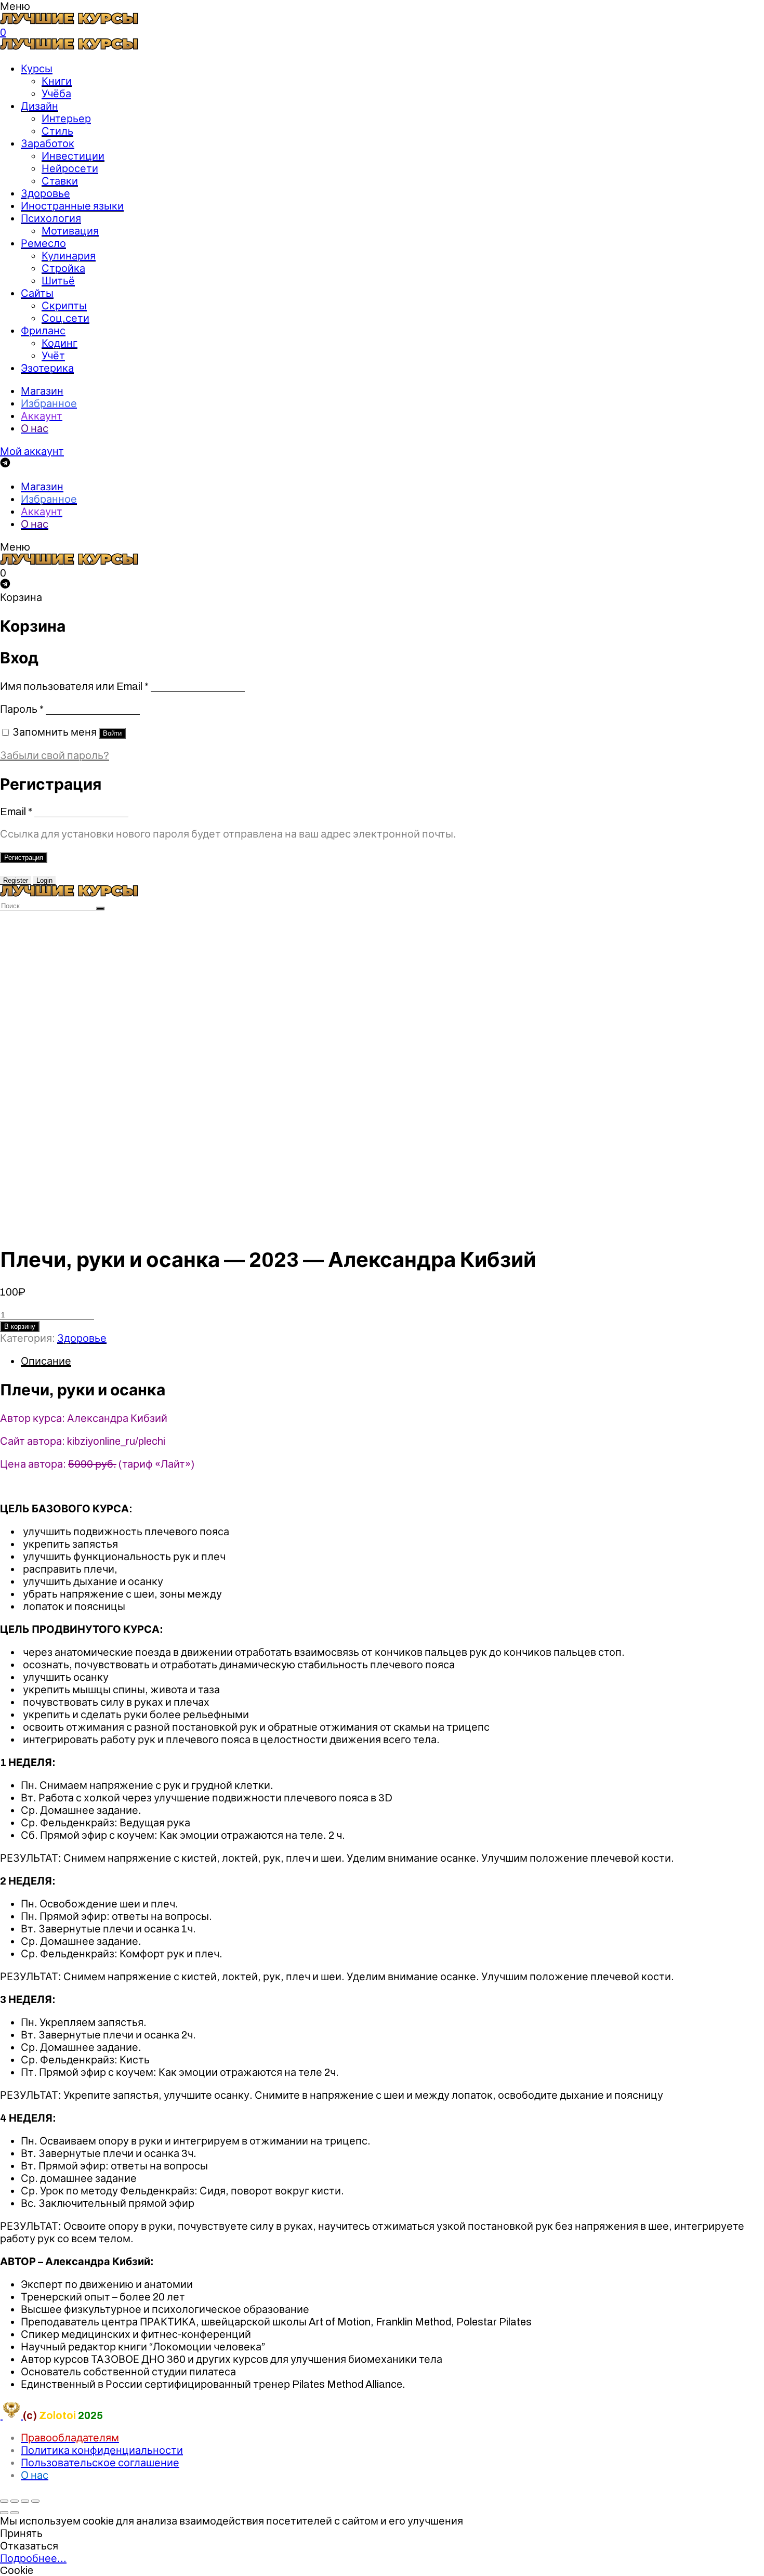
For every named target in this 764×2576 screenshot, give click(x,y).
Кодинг (60, 343)
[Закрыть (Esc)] (4, 2501)
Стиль (57, 131)
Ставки (60, 181)
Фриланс (43, 331)
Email (16, 812)
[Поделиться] (15, 2501)
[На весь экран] (25, 2501)
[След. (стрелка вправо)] (15, 2513)
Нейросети (70, 168)
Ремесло (43, 243)
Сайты (37, 293)
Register (16, 880)
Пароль (22, 709)
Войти (112, 733)
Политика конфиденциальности (102, 2450)
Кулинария (69, 256)
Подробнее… (33, 2558)
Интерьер (66, 119)
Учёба (56, 94)
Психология (51, 218)
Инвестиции (73, 156)
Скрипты (64, 306)
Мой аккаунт (32, 451)
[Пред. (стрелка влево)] (4, 2513)
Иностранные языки (72, 206)
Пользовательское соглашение (100, 2463)
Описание (46, 1361)
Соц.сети (65, 318)
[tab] (392, 1361)
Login (44, 880)
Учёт (53, 356)
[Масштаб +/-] (35, 2501)
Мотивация (70, 231)
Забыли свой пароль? (55, 755)
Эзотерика (47, 368)
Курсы (37, 69)
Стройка (63, 268)
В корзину (20, 1326)
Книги (57, 81)
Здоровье (45, 193)
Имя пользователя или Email (74, 686)
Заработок (48, 143)
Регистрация (24, 858)
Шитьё (58, 281)
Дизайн (39, 106)
